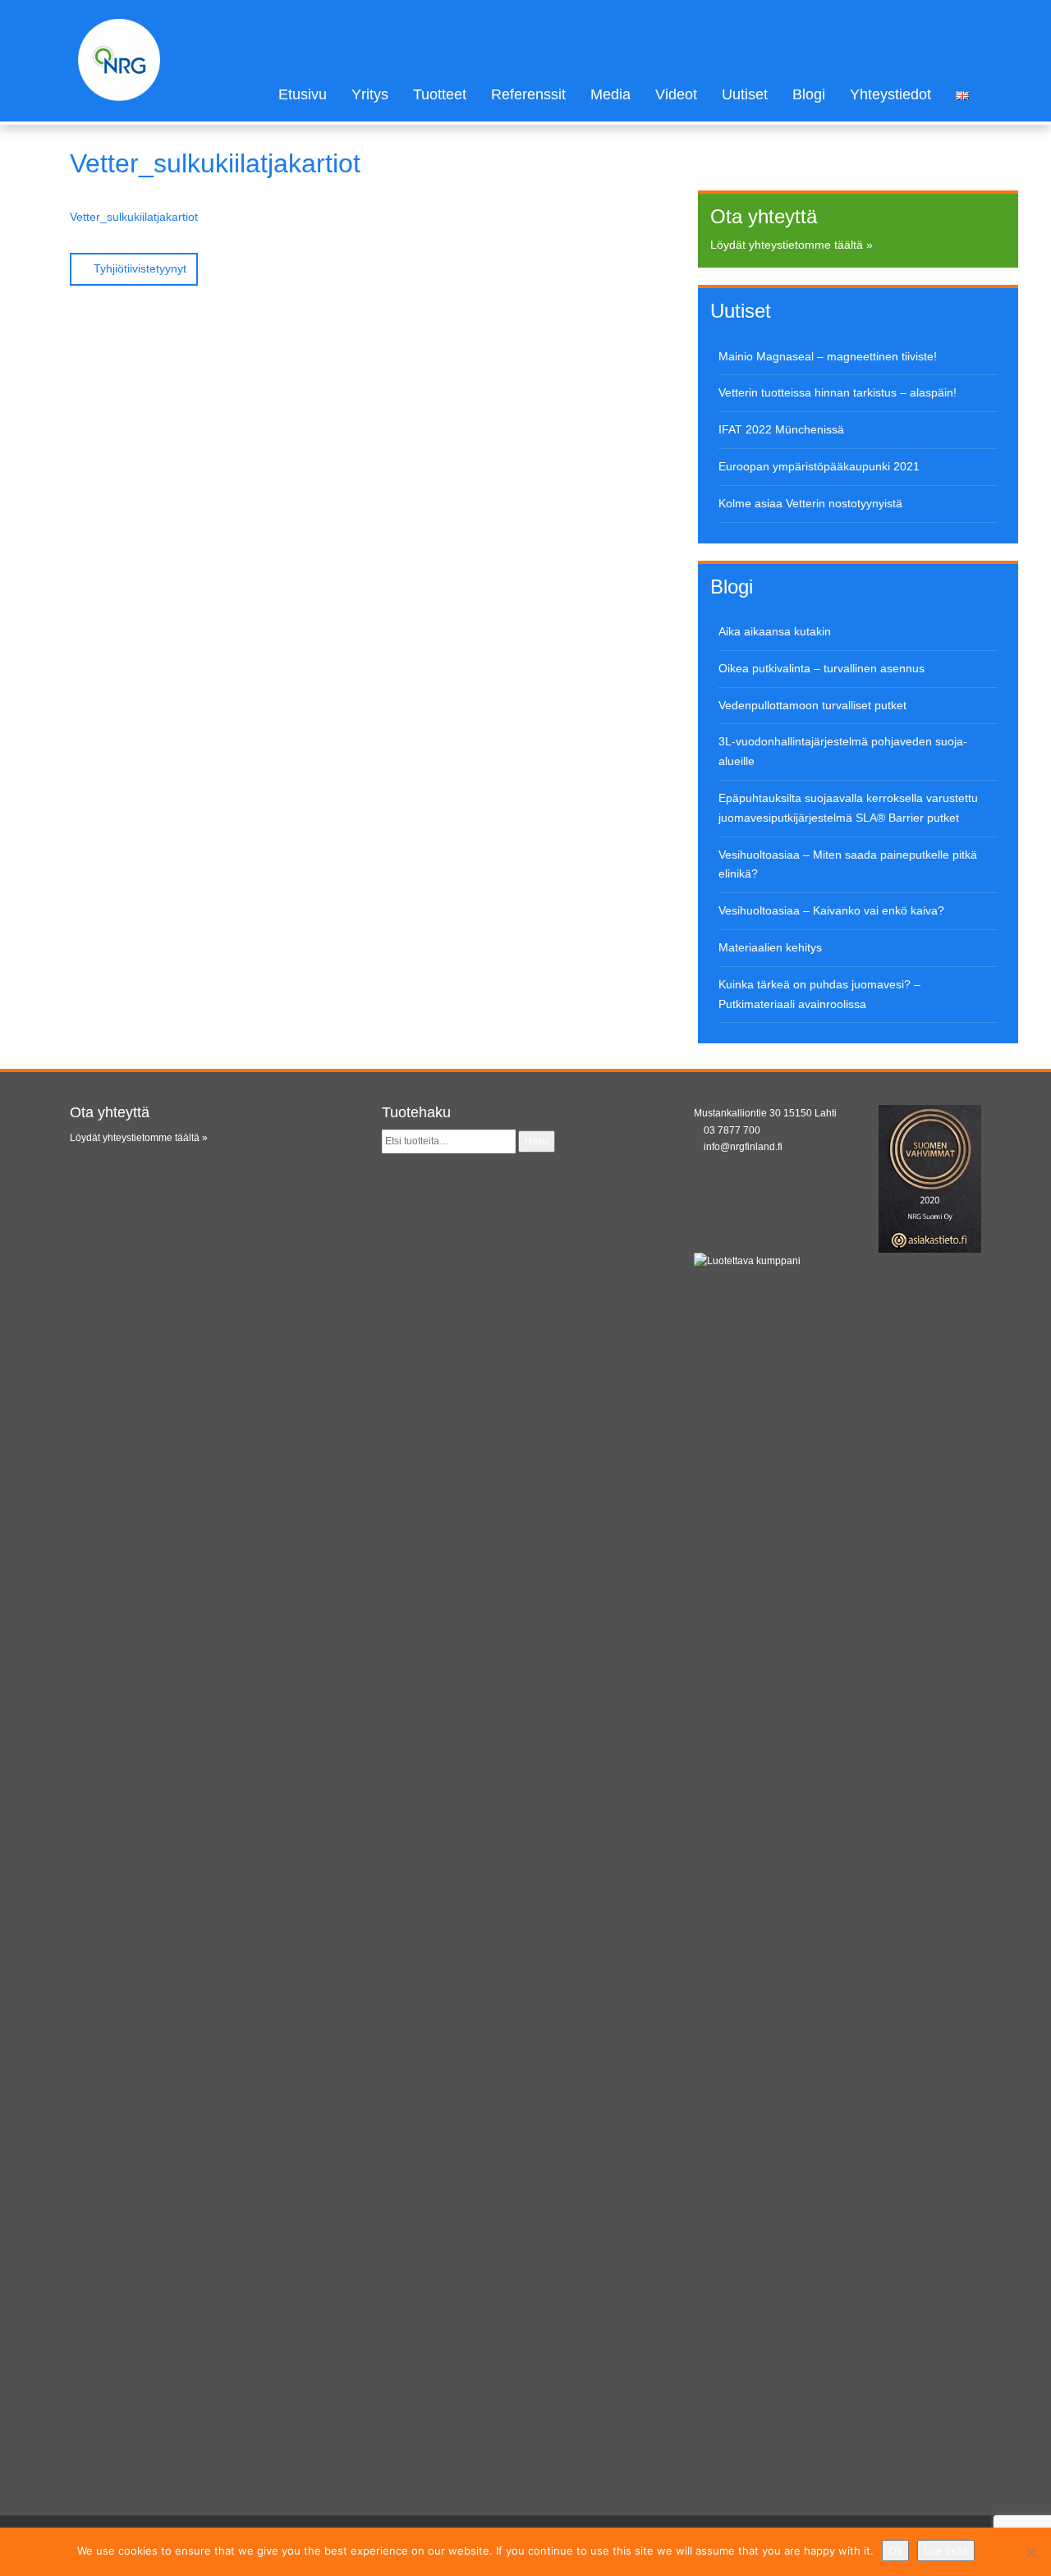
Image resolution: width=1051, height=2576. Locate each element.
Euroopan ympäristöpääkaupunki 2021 (819, 466)
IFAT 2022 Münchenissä (781, 429)
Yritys (370, 94)
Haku (537, 1141)
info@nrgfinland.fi (743, 1147)
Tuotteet (440, 94)
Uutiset (745, 94)
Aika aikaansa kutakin (775, 631)
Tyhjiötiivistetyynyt (138, 268)
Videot (676, 94)
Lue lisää (946, 2551)
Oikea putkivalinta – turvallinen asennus (822, 668)
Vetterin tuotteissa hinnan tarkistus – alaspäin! (838, 392)
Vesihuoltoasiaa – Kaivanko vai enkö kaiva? (831, 910)
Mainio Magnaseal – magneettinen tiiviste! (828, 356)
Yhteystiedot (890, 94)
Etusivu (303, 94)
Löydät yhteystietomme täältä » (792, 245)
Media (610, 94)
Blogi (809, 94)
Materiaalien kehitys (770, 947)
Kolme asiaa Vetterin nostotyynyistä (810, 503)
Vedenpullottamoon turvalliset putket (812, 705)
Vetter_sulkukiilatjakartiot (134, 217)
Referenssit (528, 94)
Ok (895, 2551)
